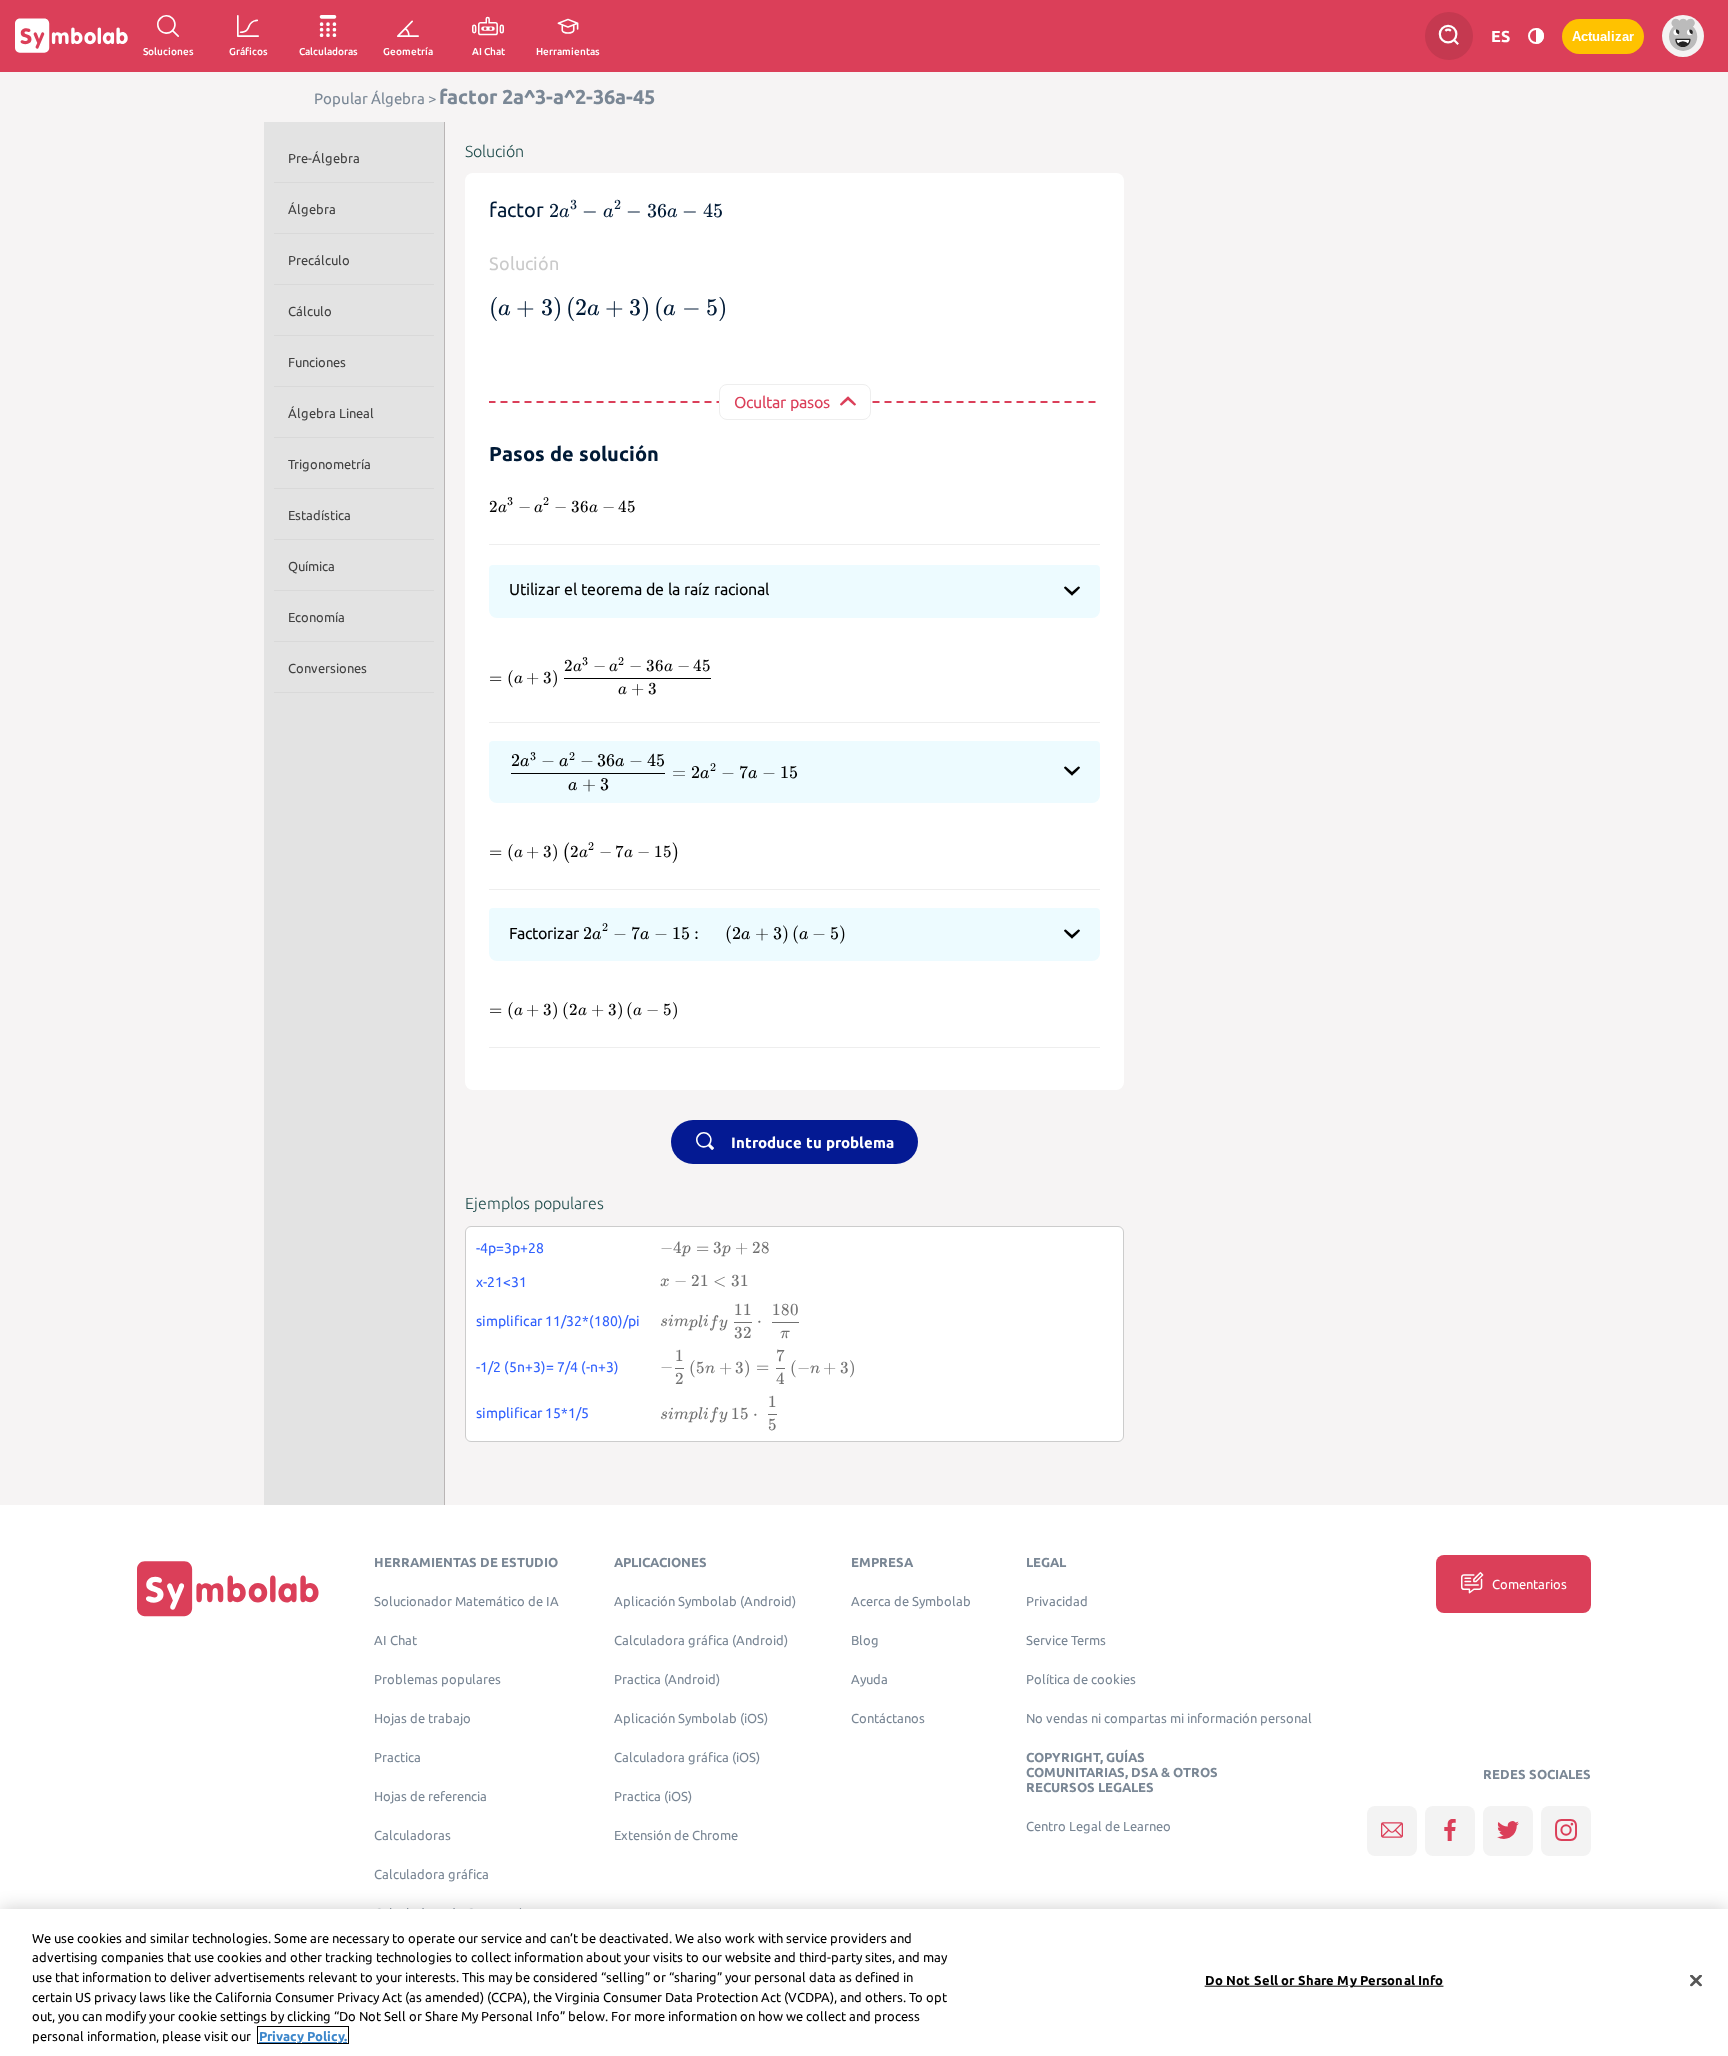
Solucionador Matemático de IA (466, 1601)
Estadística (319, 515)
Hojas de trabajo (422, 1718)
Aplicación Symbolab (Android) (705, 1601)
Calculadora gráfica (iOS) (687, 1757)
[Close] (1696, 1981)
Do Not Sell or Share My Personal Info (1324, 1980)
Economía (316, 617)
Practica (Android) (667, 1679)
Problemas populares (437, 1679)
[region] (864, 1982)
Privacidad (1057, 1601)
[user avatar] (1683, 36)
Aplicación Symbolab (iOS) (691, 1718)
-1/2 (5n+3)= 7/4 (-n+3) (547, 1367)
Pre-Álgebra (324, 158)
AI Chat (395, 1640)
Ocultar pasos (782, 402)
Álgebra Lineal (331, 413)
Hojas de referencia (430, 1796)
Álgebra (312, 209)
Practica (397, 1757)
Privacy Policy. (303, 2035)
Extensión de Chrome (676, 1835)
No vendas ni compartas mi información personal (1169, 1718)
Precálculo (319, 260)
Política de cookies (1081, 1679)
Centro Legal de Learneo (1098, 1826)
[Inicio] (228, 1588)
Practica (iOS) (653, 1796)
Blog (865, 1640)
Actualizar (1603, 36)
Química (311, 566)
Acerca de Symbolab (911, 1601)
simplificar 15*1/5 (532, 1413)
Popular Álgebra (369, 98)
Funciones (317, 362)
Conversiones (327, 668)
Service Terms (1066, 1640)
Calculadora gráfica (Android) (701, 1640)
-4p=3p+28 (510, 1248)
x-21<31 (501, 1282)
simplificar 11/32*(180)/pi (558, 1321)
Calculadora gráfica (431, 1874)
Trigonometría (329, 464)
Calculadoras (412, 1835)
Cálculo (310, 311)
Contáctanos (888, 1718)
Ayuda (869, 1679)
